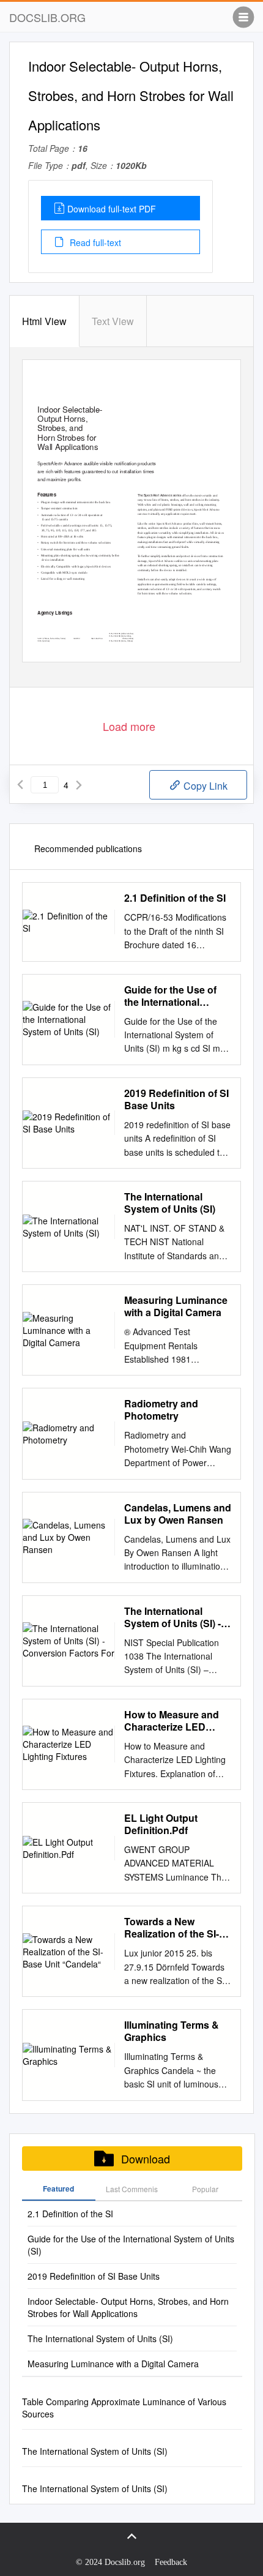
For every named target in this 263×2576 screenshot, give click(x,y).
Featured (58, 2188)
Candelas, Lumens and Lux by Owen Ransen (178, 1514)
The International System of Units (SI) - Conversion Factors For (172, 1617)
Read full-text (94, 242)
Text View (113, 321)
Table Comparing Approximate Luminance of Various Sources (124, 2408)
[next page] (79, 785)
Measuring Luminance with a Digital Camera (176, 1306)
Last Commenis (132, 2189)
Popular (205, 2189)
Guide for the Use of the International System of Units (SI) (170, 996)
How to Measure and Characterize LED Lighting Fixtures (172, 1721)
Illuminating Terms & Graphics (172, 2031)
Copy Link (204, 786)
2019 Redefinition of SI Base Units (176, 1099)
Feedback (171, 2562)
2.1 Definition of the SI (175, 898)
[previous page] (20, 785)
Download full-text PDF (112, 209)
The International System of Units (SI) (170, 1203)
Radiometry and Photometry (161, 1410)
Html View (44, 321)
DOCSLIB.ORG (47, 17)
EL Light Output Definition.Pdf (161, 1824)
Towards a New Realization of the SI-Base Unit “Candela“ (172, 1928)
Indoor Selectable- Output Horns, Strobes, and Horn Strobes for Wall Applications (128, 2307)
